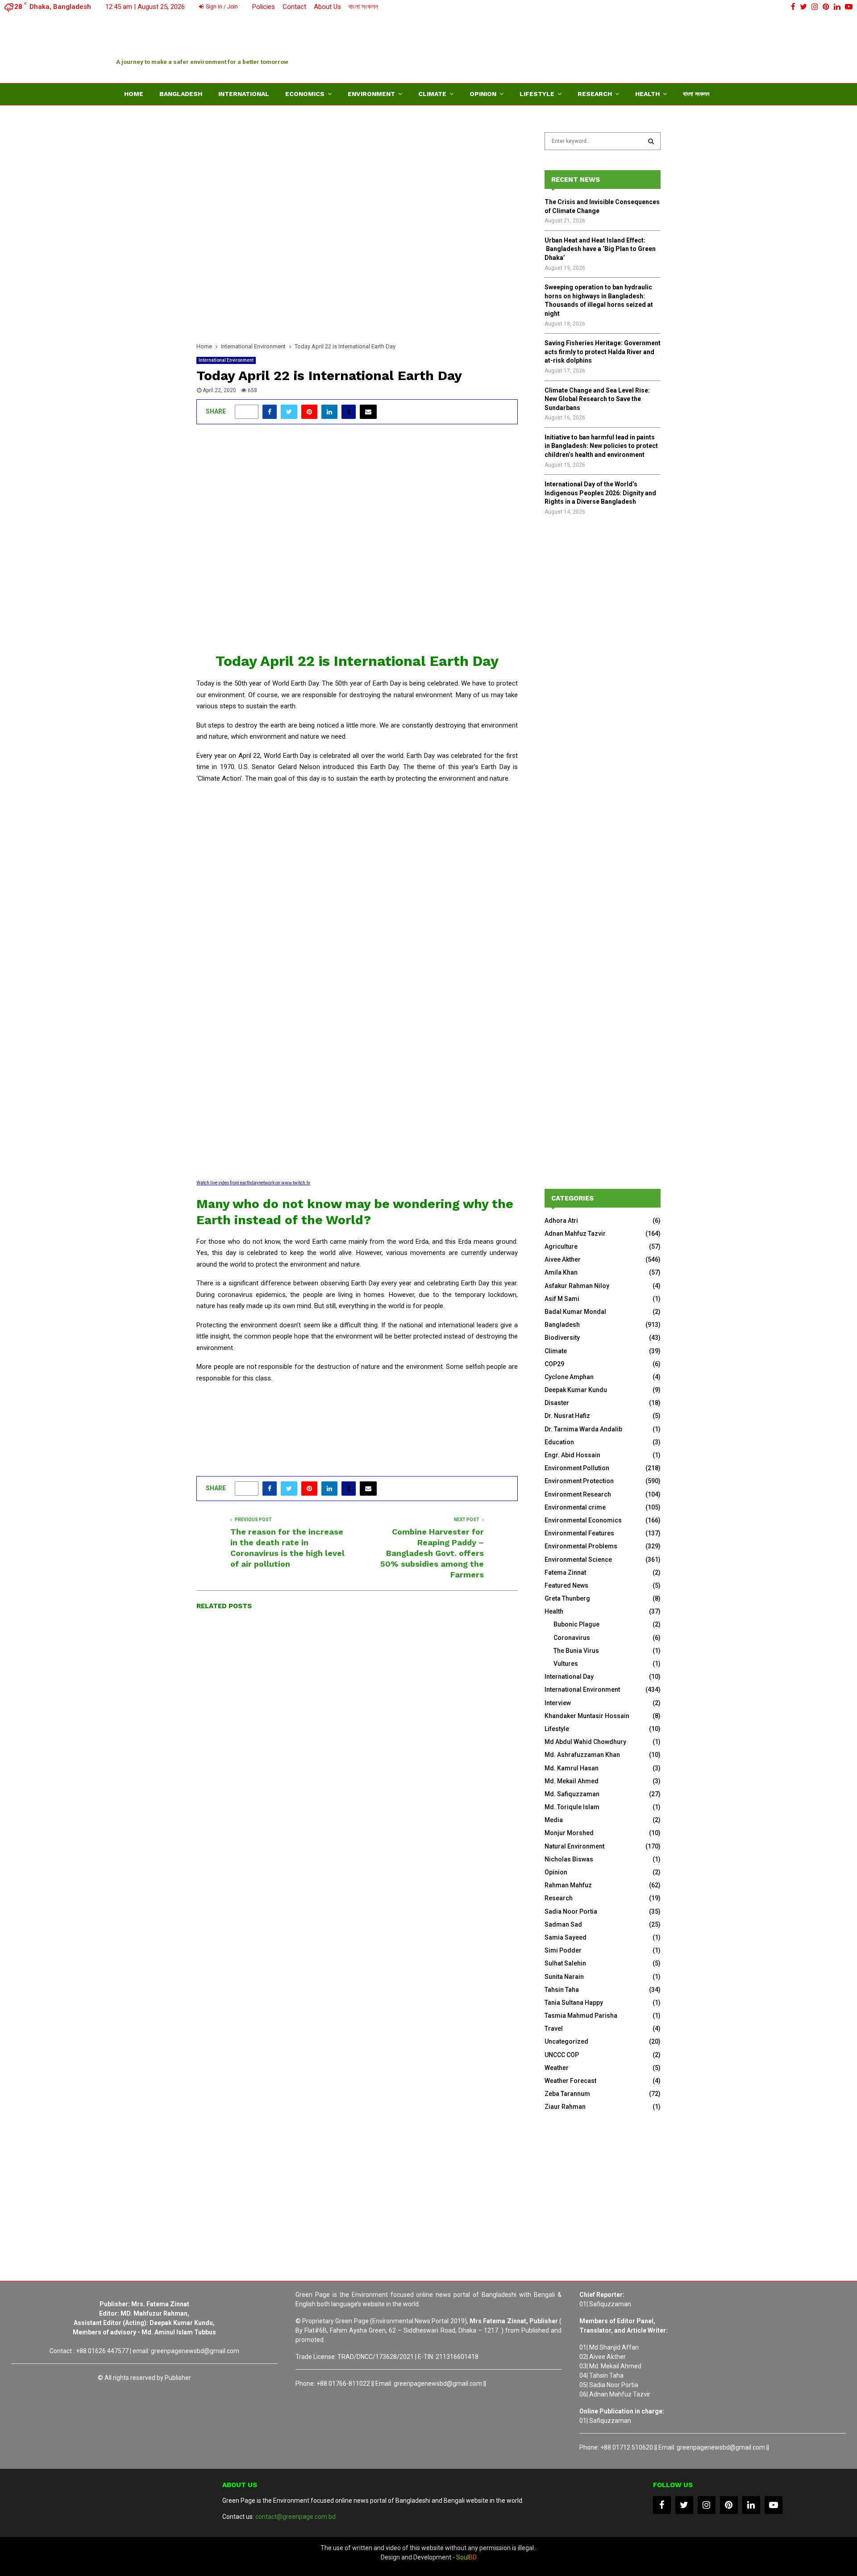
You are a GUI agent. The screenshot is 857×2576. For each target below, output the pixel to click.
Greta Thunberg (567, 1598)
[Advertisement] (578, 47)
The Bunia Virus (576, 1651)
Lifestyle (537, 94)
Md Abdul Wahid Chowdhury (585, 1742)
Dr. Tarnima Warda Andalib (583, 1429)
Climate (432, 94)
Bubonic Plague (576, 1624)
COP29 (554, 1364)
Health (647, 94)
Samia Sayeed (566, 1937)
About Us (327, 7)
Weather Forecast (570, 2081)
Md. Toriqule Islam (572, 1807)
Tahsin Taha (562, 1990)
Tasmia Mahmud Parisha (581, 2016)
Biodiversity (562, 1338)
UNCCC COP (562, 2055)
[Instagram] (707, 2505)
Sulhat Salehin (565, 1963)
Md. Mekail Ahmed (572, 1781)
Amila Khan (561, 1272)
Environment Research (578, 1494)
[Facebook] (662, 2505)
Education (559, 1442)
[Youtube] (774, 2505)
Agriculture (561, 1246)
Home (134, 94)
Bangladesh (181, 94)
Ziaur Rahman (565, 2107)
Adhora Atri (561, 1221)
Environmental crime (575, 1507)
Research (595, 94)
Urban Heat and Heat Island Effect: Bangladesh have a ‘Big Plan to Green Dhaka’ (600, 249)
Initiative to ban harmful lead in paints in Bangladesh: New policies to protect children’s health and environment (601, 446)
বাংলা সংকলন (363, 7)
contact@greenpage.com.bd (295, 2517)
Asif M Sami (562, 1299)
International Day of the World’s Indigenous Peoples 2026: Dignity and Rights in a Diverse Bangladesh (600, 493)
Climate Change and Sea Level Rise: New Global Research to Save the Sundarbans (597, 399)
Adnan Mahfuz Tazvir (575, 1234)
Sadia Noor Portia (571, 1911)
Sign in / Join (221, 7)
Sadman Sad (563, 1924)
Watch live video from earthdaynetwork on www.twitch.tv (253, 1183)
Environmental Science (578, 1560)
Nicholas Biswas (569, 1859)
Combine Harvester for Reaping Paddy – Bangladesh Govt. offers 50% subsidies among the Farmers (432, 1553)
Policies (264, 7)
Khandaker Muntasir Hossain (587, 1716)
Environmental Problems (581, 1546)
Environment (371, 94)
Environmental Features (579, 1533)
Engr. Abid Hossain (572, 1455)
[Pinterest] (729, 2505)
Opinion (483, 94)
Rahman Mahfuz (568, 1885)
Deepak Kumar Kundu (576, 1390)
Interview (558, 1703)
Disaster (557, 1403)
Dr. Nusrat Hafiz (567, 1416)
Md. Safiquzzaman (572, 1794)
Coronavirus (572, 1638)
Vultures (566, 1664)
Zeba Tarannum (567, 2094)
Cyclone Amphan (569, 1377)
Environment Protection (579, 1481)
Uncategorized (566, 2041)
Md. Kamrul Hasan (572, 1768)
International (244, 94)
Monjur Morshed (569, 1833)
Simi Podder (563, 1950)
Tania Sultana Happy (574, 2003)
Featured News (566, 1585)
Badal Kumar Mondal (575, 1312)
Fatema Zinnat (565, 1572)
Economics (305, 94)
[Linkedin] (751, 2505)
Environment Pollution (577, 1468)
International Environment (226, 360)
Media (554, 1820)
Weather (557, 2068)
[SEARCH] (651, 141)
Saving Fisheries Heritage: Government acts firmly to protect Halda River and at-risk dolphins (603, 352)
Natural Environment (574, 1846)
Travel (554, 2028)
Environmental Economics (583, 1520)
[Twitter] (684, 2505)
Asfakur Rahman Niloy (577, 1286)
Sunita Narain (564, 1977)
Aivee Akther (563, 1259)
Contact (294, 7)
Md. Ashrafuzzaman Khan (582, 1755)
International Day (569, 1677)
